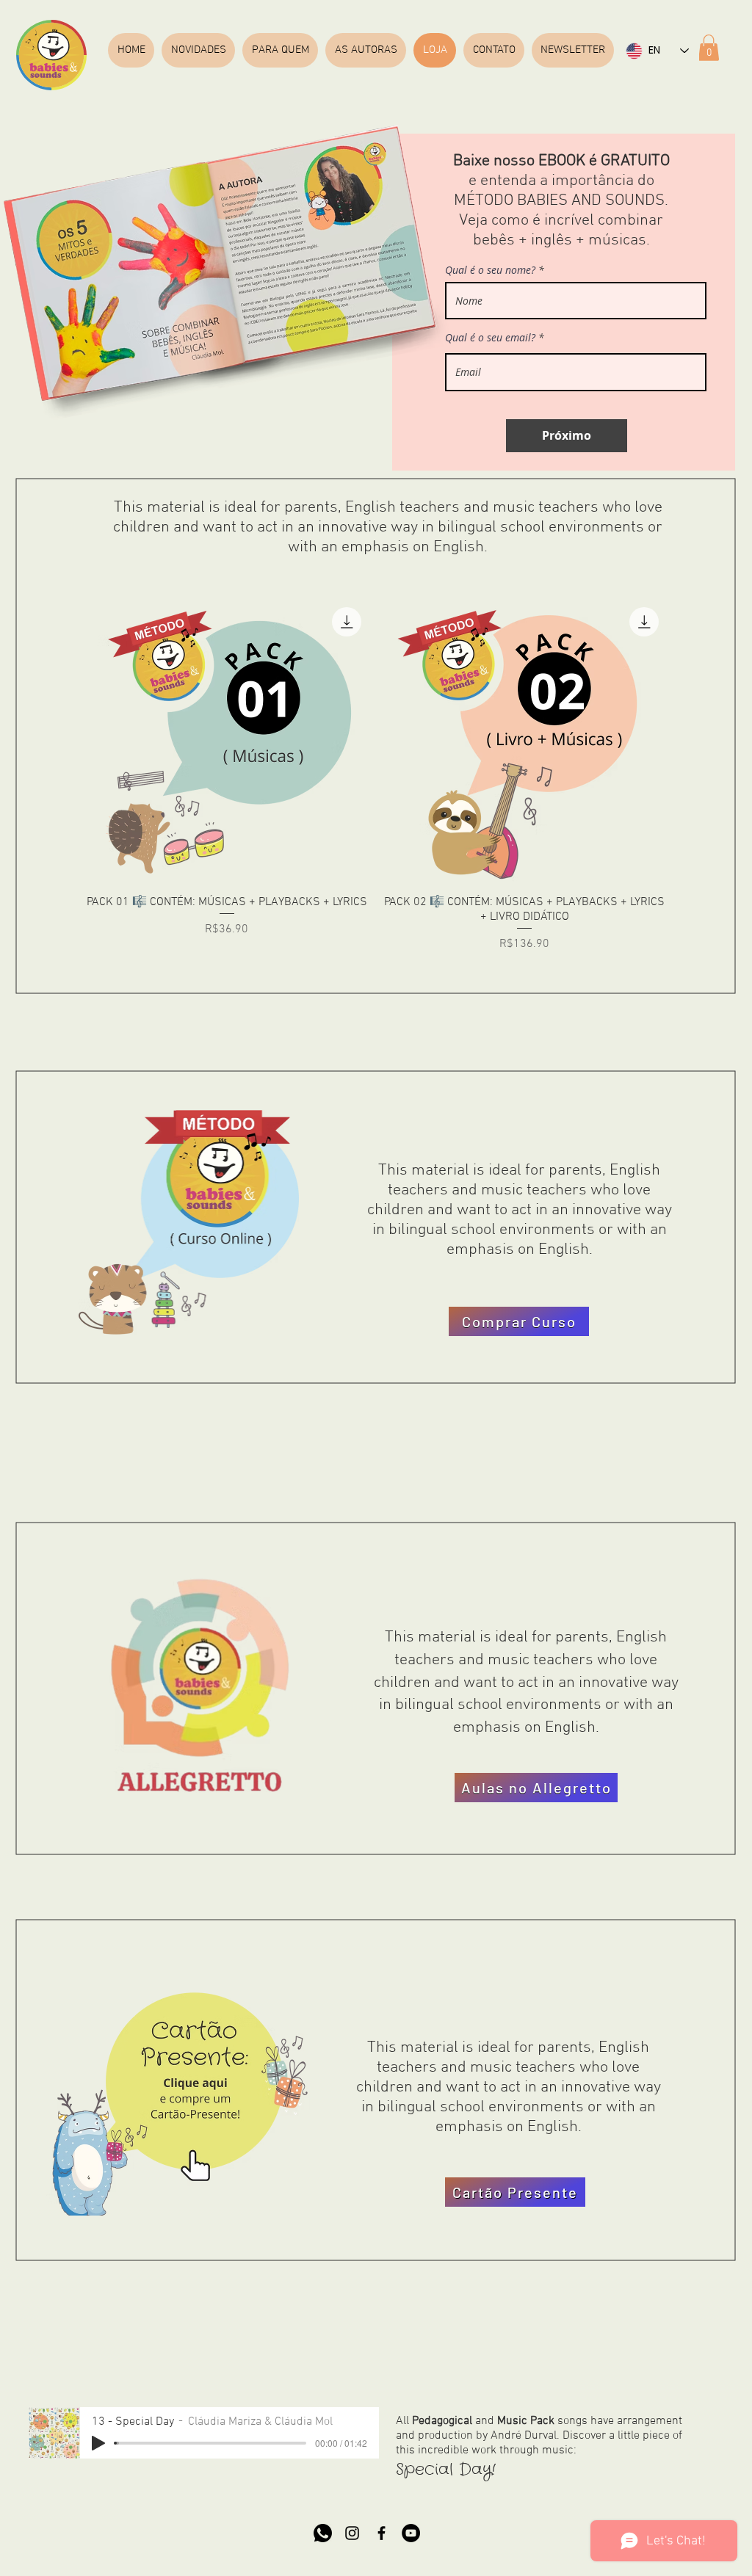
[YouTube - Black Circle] (411, 2533)
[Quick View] (227, 741)
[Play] (98, 2443)
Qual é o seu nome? (490, 270)
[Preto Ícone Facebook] (382, 2533)
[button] (709, 48)
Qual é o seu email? (490, 338)
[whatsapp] (323, 2533)
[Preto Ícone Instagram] (352, 2533)
